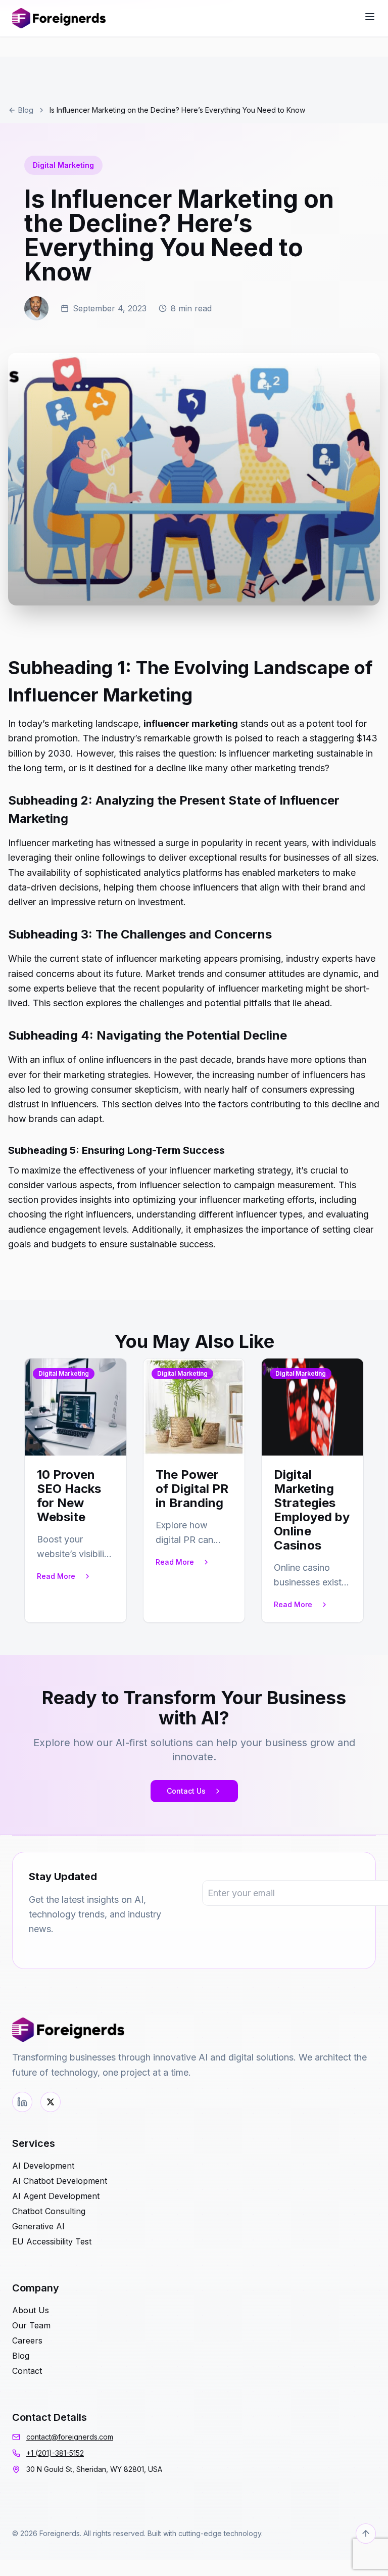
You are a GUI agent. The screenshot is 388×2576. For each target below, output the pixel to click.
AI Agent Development (56, 2196)
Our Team (31, 2325)
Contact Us (186, 1791)
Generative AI (38, 2226)
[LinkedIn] (22, 2102)
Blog (26, 110)
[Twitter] (51, 2102)
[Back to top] (366, 2534)
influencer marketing (191, 723)
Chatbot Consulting (49, 2211)
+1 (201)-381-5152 (55, 2453)
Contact (27, 2371)
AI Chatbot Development (60, 2181)
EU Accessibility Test (52, 2241)
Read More (56, 1576)
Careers (27, 2340)
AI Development (43, 2166)
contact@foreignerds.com (70, 2437)
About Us (31, 2310)
